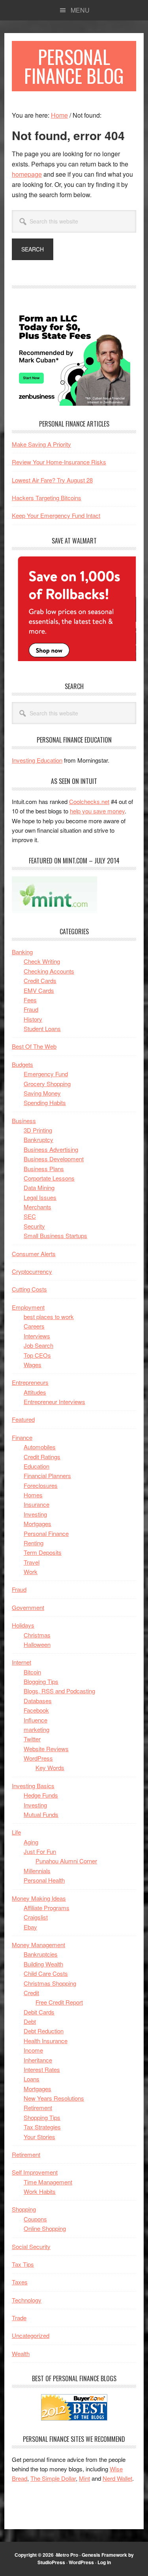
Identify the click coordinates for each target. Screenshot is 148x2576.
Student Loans (42, 1028)
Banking (22, 952)
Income (33, 2050)
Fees (30, 1000)
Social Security (31, 2246)
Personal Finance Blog (74, 66)
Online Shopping (45, 2228)
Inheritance (38, 2060)
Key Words (50, 1768)
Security (34, 1226)
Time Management (48, 2182)
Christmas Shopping (50, 1983)
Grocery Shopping (47, 1084)
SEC (30, 1216)
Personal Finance (46, 1533)
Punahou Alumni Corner (66, 1861)
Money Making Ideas (39, 1898)
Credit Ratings (42, 1457)
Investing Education (37, 760)
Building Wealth (43, 1964)
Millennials (37, 1871)
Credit (31, 1993)
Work (31, 1572)
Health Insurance (46, 2041)
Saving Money (42, 1093)
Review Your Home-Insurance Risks (59, 462)
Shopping (24, 2209)
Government (28, 1607)
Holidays (23, 1625)
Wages (33, 1365)
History (33, 1019)
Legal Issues (40, 1197)
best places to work (49, 1317)
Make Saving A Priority (41, 444)
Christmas (37, 1635)
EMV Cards (39, 990)
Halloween (37, 1644)
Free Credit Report (59, 2002)
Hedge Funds (41, 1795)
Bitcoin (32, 1672)
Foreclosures (41, 1485)
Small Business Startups (55, 1235)
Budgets (22, 1064)
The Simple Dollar (53, 2478)
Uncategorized (31, 2335)
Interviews (37, 1336)
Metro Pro (67, 2555)
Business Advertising (51, 1149)
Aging (31, 1842)
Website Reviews (46, 1749)
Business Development (54, 1159)
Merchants (37, 1207)
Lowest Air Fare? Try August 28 (52, 480)
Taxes (20, 2282)
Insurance (37, 1504)
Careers (34, 1326)
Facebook (36, 1710)
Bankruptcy (38, 1139)
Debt (30, 2021)
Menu (80, 10)
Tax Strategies (42, 2127)
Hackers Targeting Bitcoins (47, 498)
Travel (32, 1562)
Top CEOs (37, 1355)
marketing (37, 1729)
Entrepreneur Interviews (54, 1402)
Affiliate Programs (47, 1908)
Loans (32, 2079)
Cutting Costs (29, 1289)
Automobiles (40, 1447)
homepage (27, 174)
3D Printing (38, 1130)
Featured (23, 1419)
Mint (84, 2478)
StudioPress (51, 2562)
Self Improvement (35, 2172)
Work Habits (40, 2191)
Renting (34, 1543)
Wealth (21, 2353)
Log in (104, 2562)
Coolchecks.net (89, 801)
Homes (33, 1495)
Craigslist (36, 1917)
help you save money (97, 811)
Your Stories (39, 2137)
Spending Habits (45, 1102)
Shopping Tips (42, 2117)
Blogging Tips (41, 1681)
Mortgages (37, 1524)
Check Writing (42, 961)
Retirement (38, 2108)
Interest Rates (42, 2069)
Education (37, 1466)
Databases (38, 1701)
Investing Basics (33, 1786)
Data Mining (39, 1187)
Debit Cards (39, 2012)
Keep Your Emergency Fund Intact (56, 515)
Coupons (35, 2219)
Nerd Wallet (117, 2478)
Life (16, 1832)
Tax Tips (23, 2264)
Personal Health (44, 1880)
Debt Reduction (44, 2031)
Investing (35, 1514)
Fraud (31, 1009)
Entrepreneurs (30, 1382)
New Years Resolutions (54, 2098)
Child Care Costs (46, 1973)
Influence (36, 1720)
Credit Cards (40, 980)
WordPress (38, 1758)
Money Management (38, 1945)
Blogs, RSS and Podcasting (59, 1691)
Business (24, 1121)
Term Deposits (43, 1552)
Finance (22, 1437)
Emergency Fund (46, 1074)
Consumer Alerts (34, 1254)
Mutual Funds (41, 1814)
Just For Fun (40, 1851)
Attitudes (35, 1392)
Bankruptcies (41, 1954)
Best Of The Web (34, 1046)
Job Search (38, 1345)
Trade (19, 2318)
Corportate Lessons (49, 1178)
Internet (22, 1662)
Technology (27, 2300)
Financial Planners (47, 1476)
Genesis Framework (104, 2555)
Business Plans (44, 1169)
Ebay (30, 1927)
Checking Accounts (49, 971)
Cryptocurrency (32, 1271)
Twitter (32, 1739)
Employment (28, 1307)
